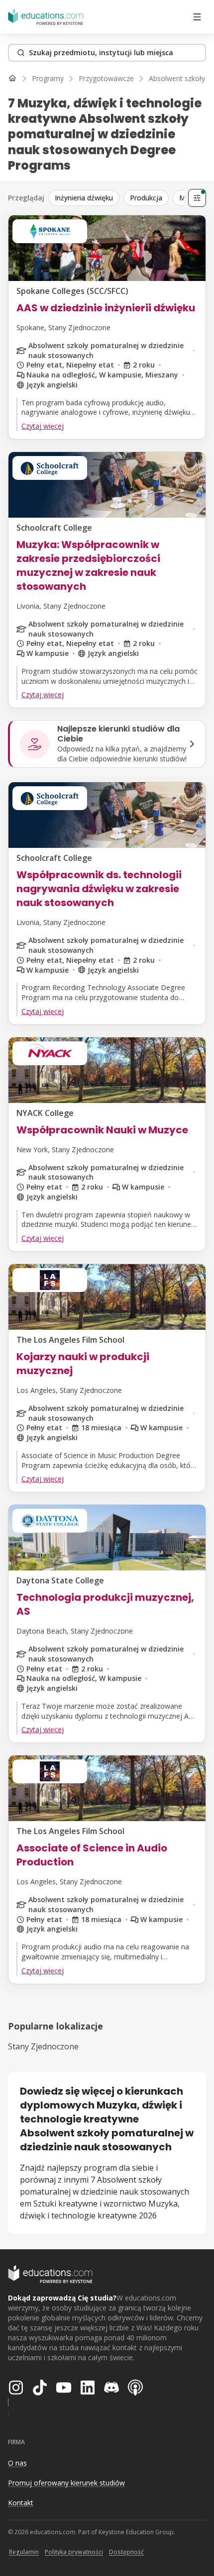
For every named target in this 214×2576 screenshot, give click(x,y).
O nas (17, 2463)
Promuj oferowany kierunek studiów (66, 2483)
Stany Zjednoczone (43, 2046)
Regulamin (24, 2552)
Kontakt (21, 2503)
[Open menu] (197, 17)
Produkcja (146, 198)
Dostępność (126, 2552)
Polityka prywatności (74, 2552)
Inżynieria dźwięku (84, 198)
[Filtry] (197, 198)
